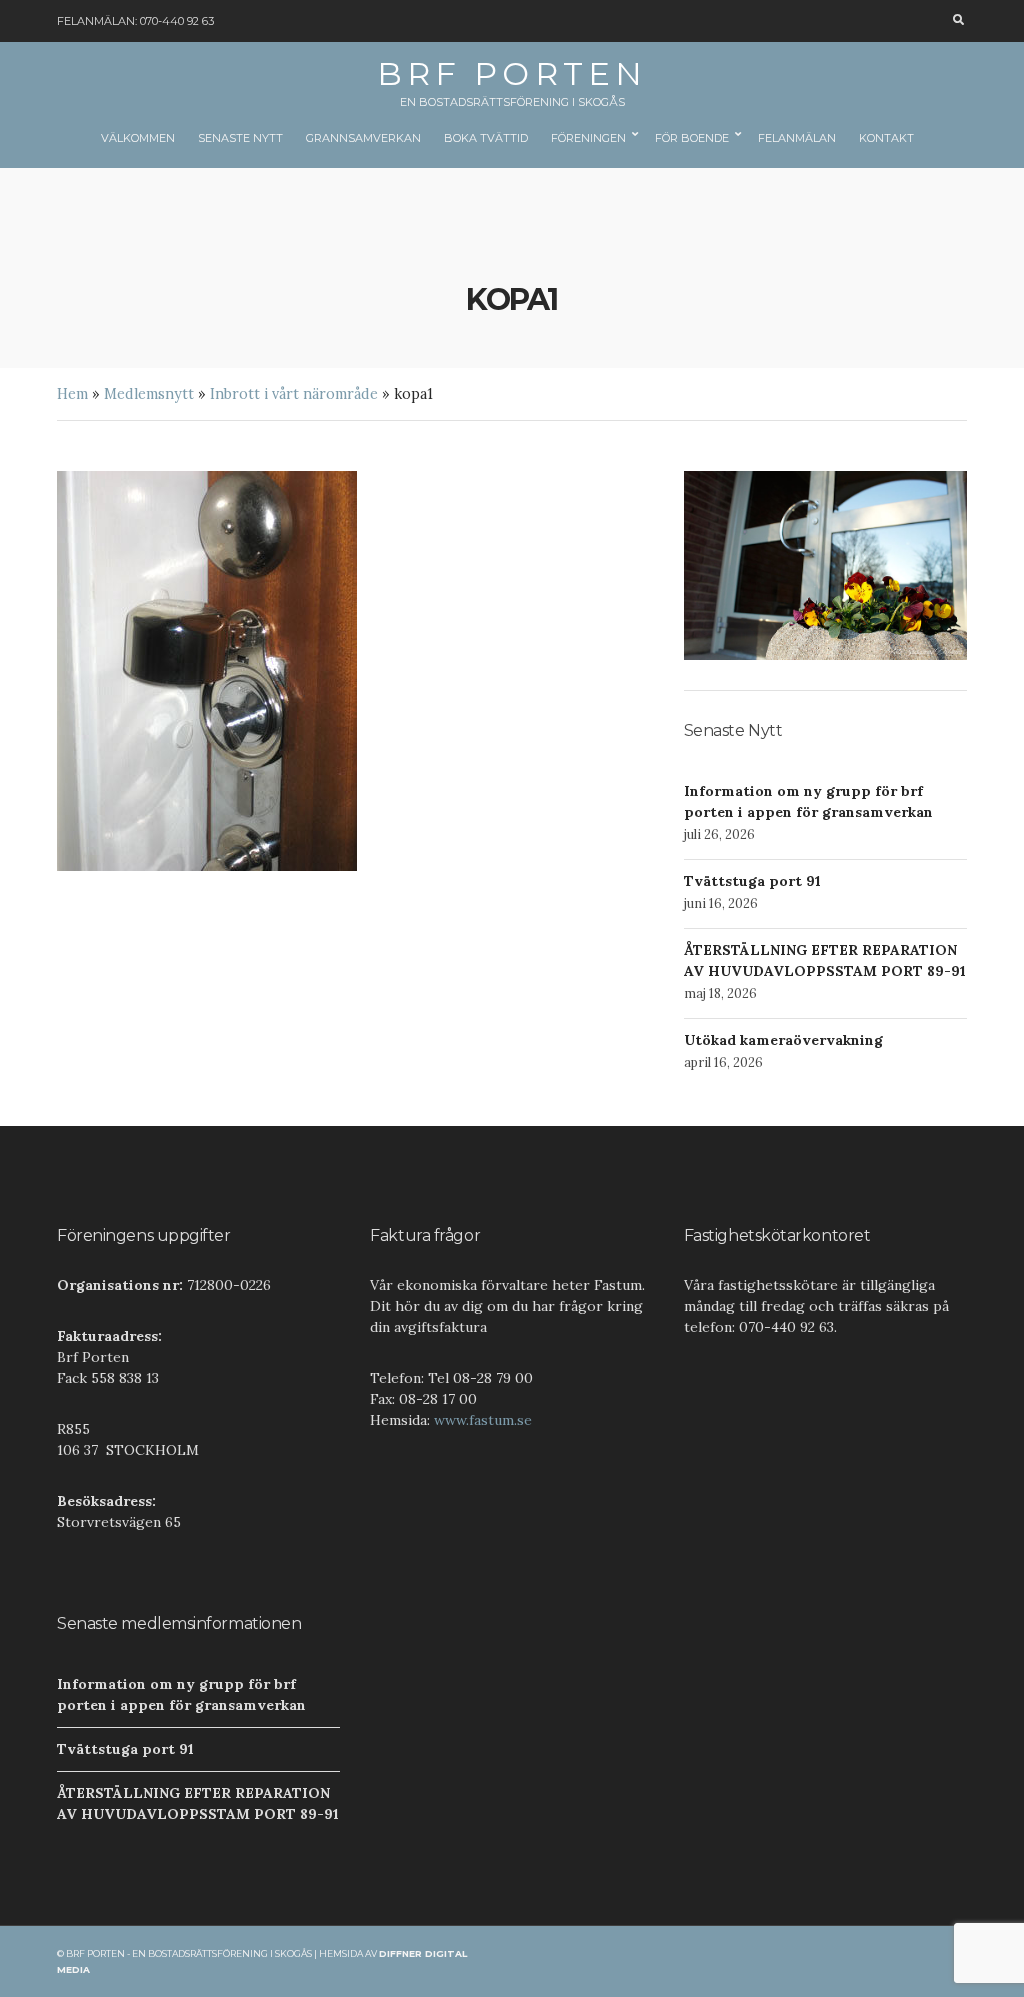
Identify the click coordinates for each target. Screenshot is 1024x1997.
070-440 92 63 (177, 21)
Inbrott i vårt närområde (294, 394)
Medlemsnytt (149, 394)
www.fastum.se (483, 1420)
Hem (72, 394)
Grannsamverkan (363, 138)
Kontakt (886, 138)
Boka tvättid (486, 138)
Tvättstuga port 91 (752, 881)
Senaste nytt (240, 138)
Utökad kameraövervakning (783, 1040)
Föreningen (588, 138)
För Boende (692, 138)
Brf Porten (511, 73)
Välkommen (138, 138)
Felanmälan (797, 138)
